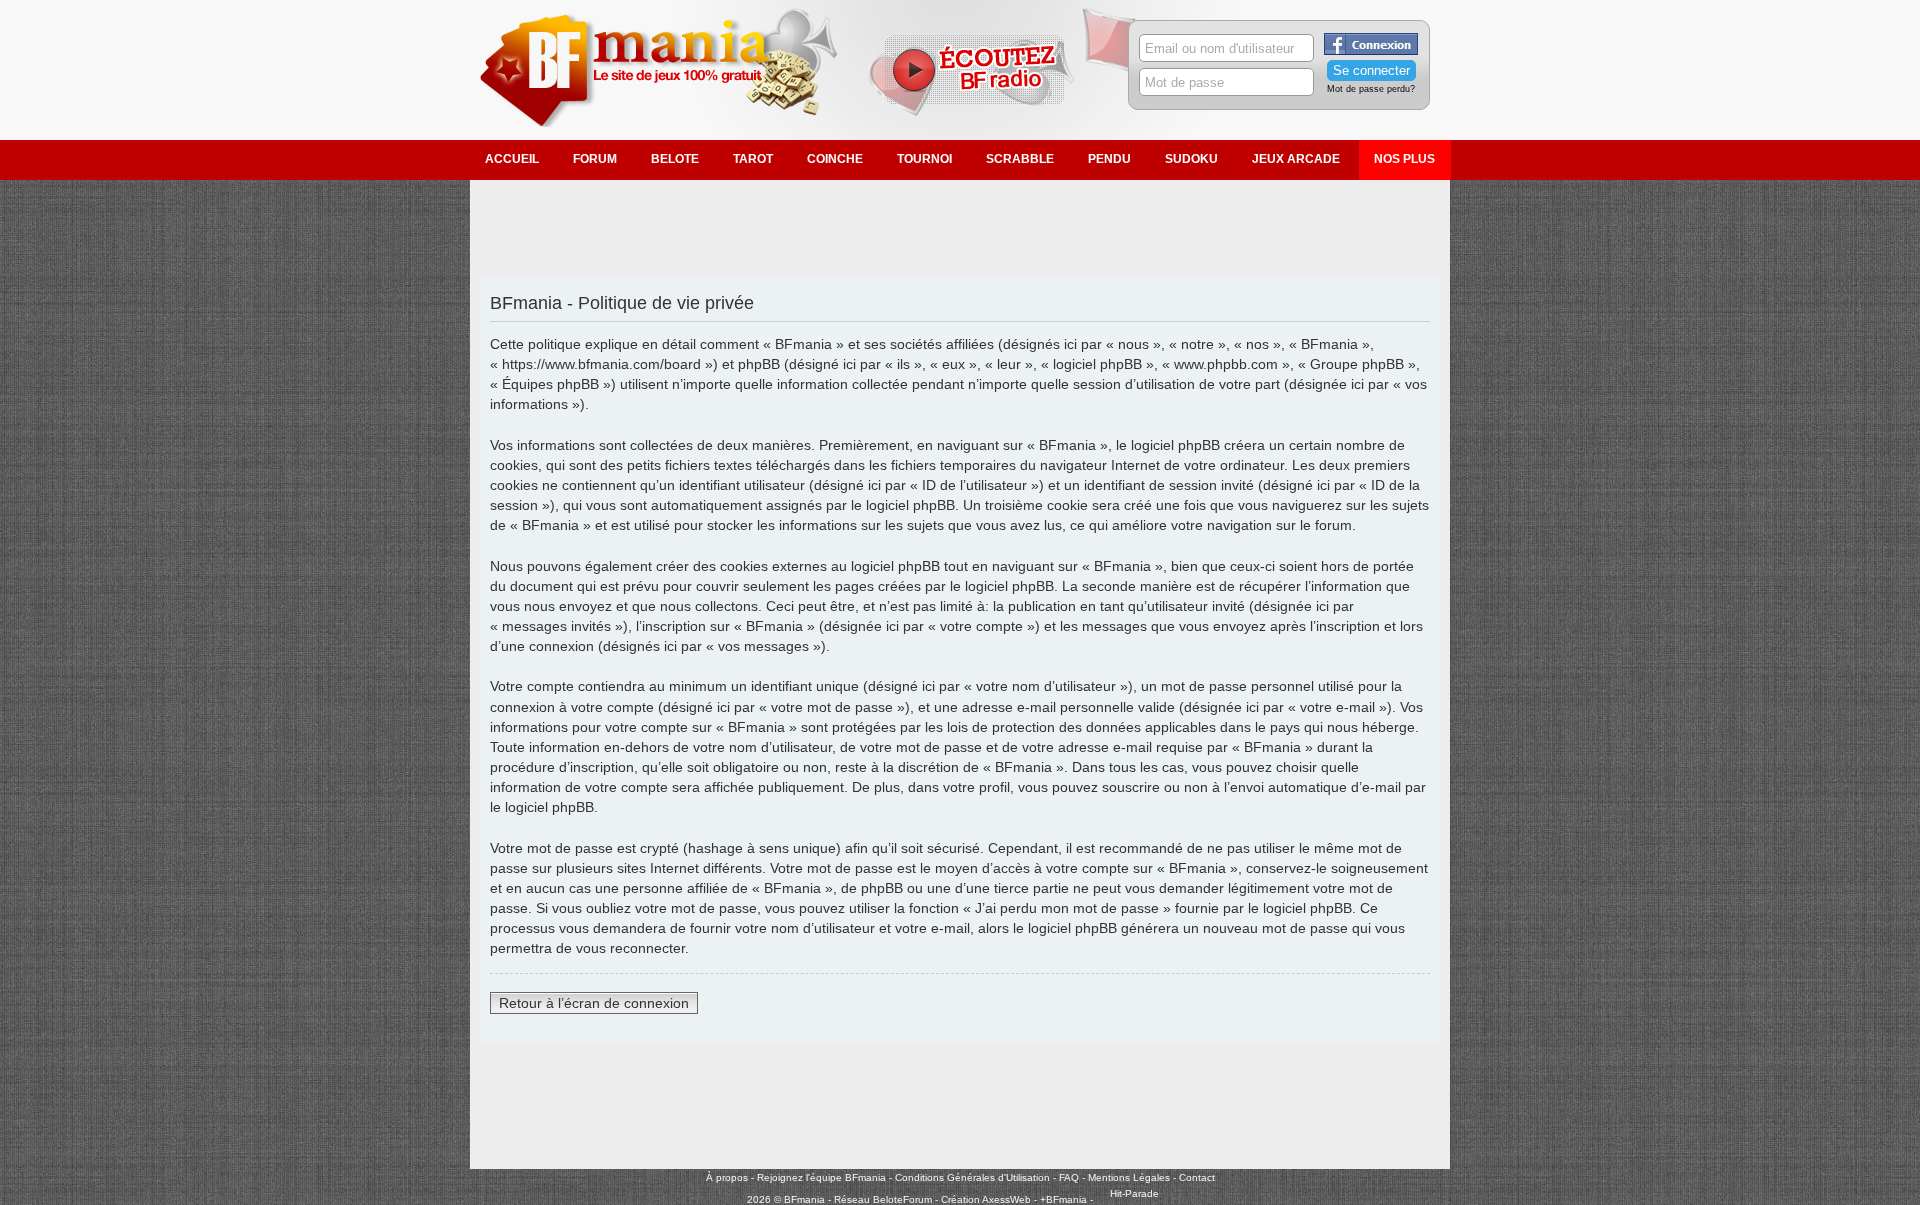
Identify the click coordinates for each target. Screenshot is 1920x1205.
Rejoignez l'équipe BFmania (821, 1177)
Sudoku (1191, 159)
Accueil (512, 159)
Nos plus (1404, 159)
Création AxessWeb (986, 1199)
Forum (595, 159)
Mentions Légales (1129, 1177)
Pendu (1109, 159)
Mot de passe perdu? (1371, 89)
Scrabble (1020, 159)
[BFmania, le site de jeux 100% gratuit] (671, 123)
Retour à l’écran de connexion (594, 1003)
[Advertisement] (960, 230)
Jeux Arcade (1296, 159)
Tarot (753, 159)
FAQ (1069, 1177)
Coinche (835, 159)
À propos (727, 1177)
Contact (1197, 1177)
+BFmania (1063, 1199)
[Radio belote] (975, 101)
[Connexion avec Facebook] (1371, 51)
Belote (675, 159)
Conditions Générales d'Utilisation (972, 1177)
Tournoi (924, 159)
